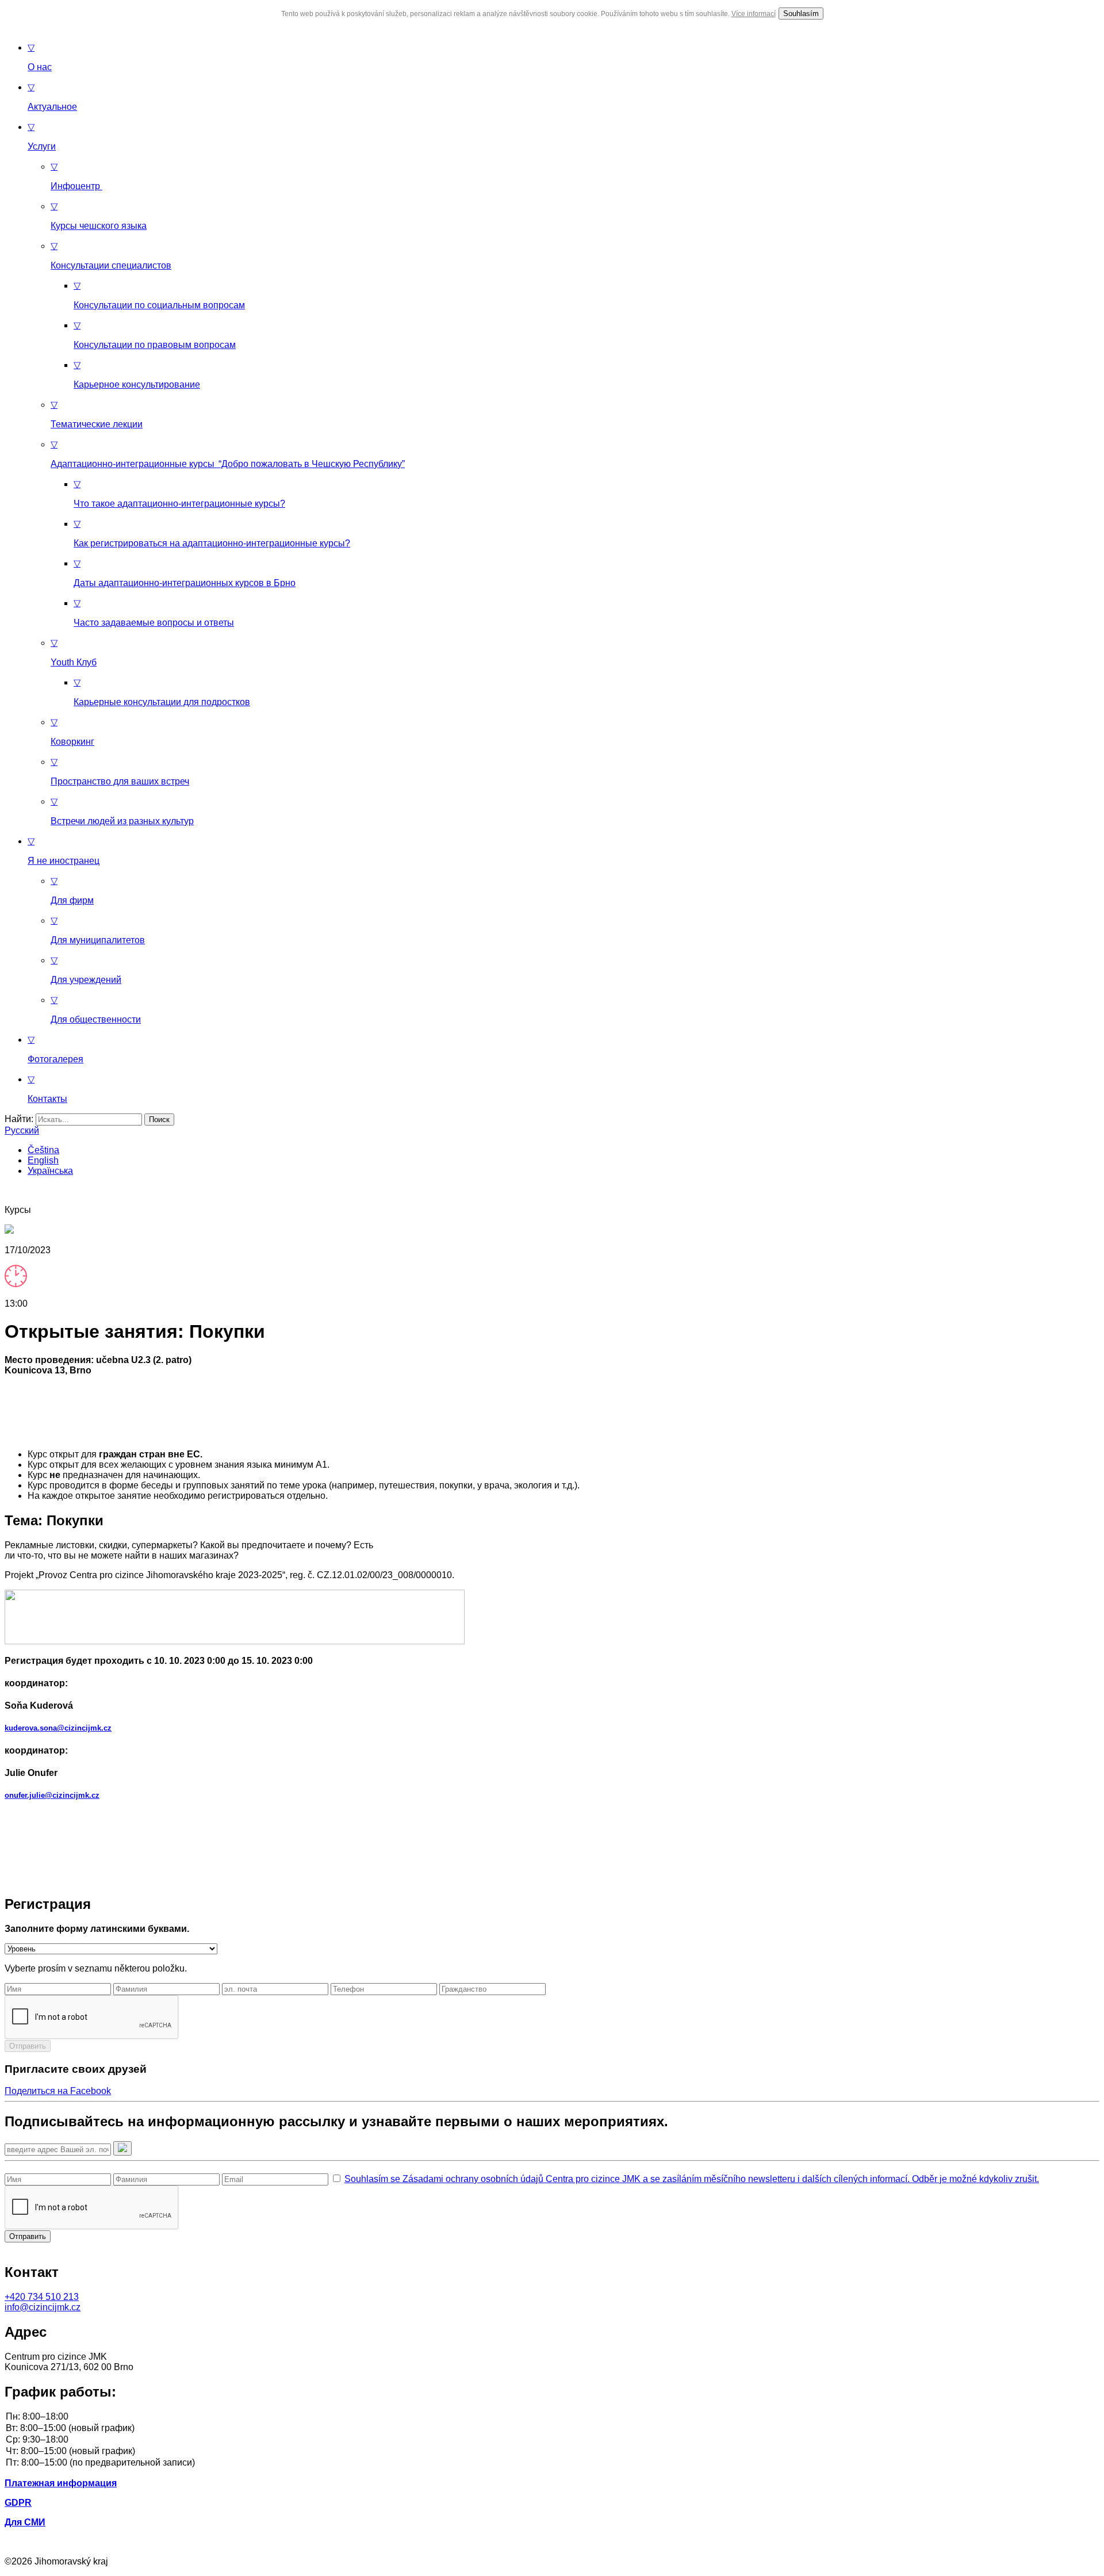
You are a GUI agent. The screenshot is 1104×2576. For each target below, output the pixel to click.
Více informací (754, 14)
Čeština (43, 1150)
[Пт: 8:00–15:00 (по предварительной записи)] (552, 2463)
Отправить (28, 2046)
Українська (50, 1171)
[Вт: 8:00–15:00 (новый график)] (552, 2429)
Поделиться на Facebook (58, 2091)
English (43, 1160)
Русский (22, 1130)
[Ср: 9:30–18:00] (552, 2440)
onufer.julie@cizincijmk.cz (52, 1795)
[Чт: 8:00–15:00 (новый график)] (552, 2452)
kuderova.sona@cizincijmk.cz (58, 1728)
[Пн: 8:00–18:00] (552, 2417)
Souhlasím (801, 14)
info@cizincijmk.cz (43, 2307)
